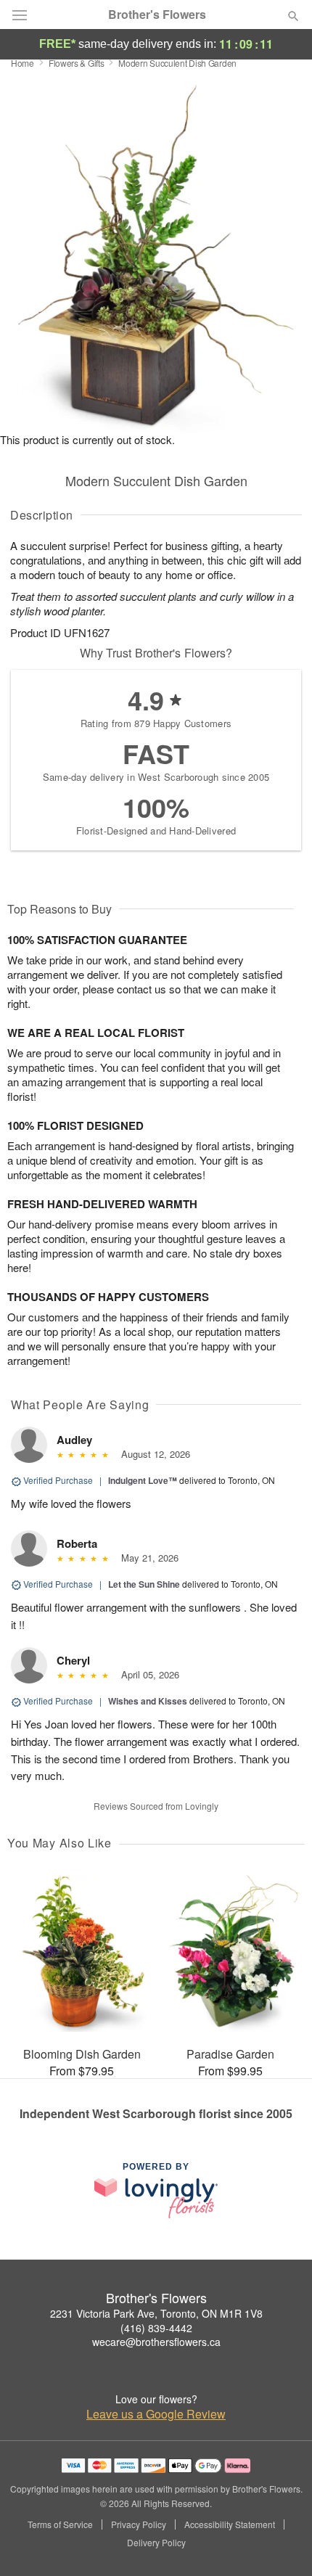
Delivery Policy (156, 2543)
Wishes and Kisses (148, 1701)
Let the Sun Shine (144, 1584)
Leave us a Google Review (156, 2414)
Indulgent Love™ (143, 1480)
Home (22, 63)
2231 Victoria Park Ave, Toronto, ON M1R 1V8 (156, 2313)
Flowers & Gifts (77, 63)
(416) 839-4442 (156, 2328)
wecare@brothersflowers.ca (156, 2342)
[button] (281, 2543)
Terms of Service (60, 2524)
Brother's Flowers (157, 15)
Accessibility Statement (230, 2524)
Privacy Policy (139, 2524)
